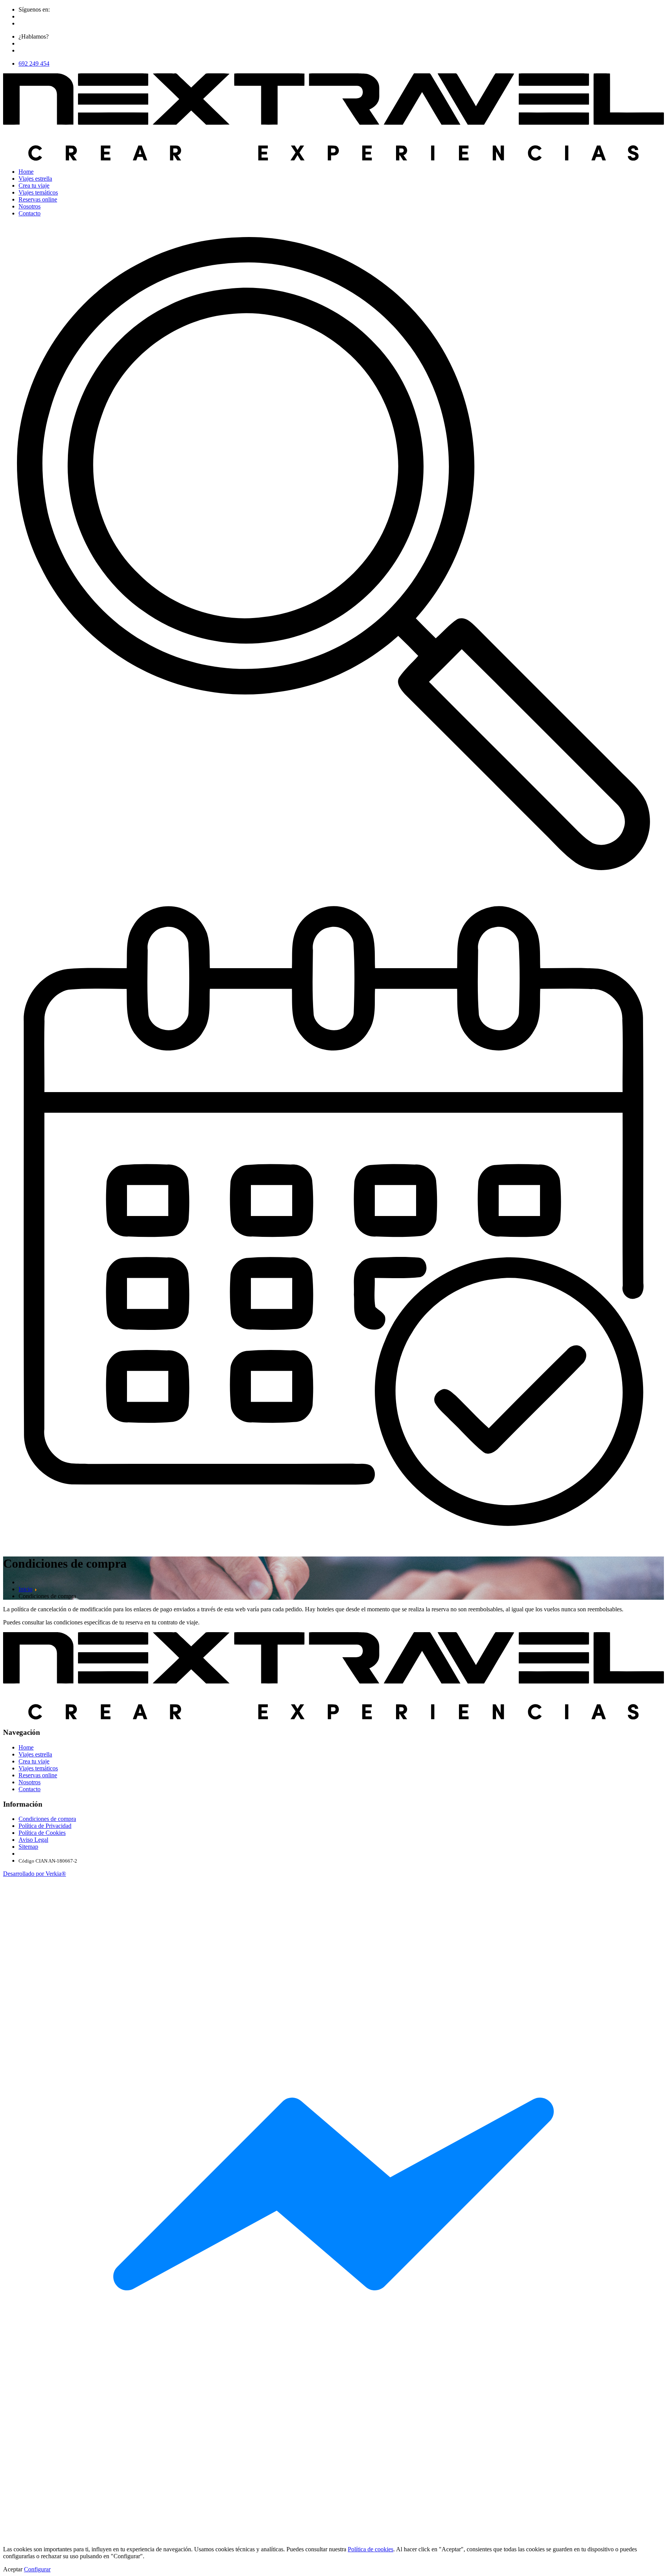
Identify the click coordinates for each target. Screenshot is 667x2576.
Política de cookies (371, 2549)
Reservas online (38, 199)
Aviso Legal (33, 1840)
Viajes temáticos (38, 192)
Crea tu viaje (34, 185)
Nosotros (30, 206)
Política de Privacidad (45, 1826)
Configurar (37, 2569)
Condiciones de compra (47, 1819)
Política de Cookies (42, 1833)
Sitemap (28, 1847)
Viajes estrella (35, 179)
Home (26, 172)
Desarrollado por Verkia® (35, 1874)
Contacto (30, 213)
